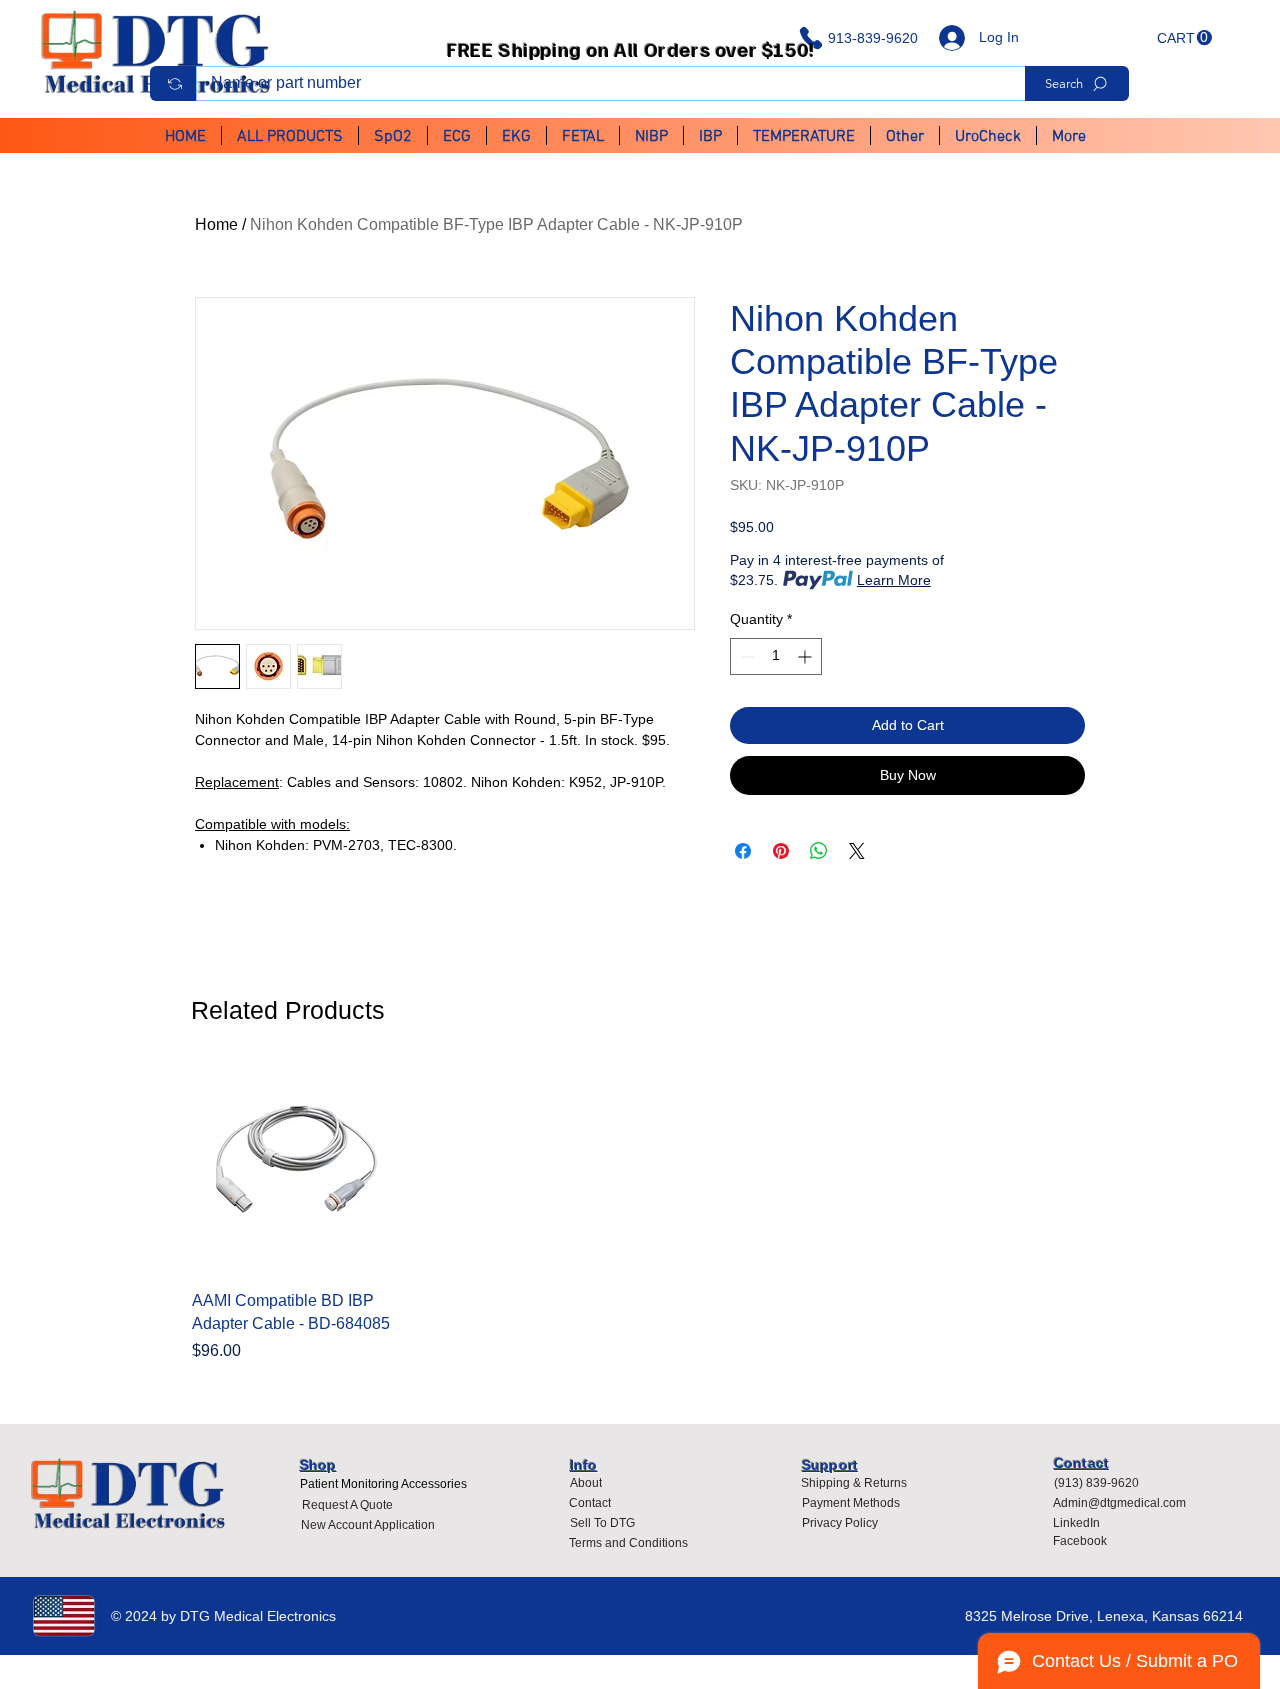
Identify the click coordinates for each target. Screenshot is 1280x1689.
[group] (640, 1214)
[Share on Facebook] (743, 851)
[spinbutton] (776, 656)
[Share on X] (857, 851)
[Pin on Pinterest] (781, 851)
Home (216, 224)
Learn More (894, 580)
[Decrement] (745, 656)
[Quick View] (296, 1169)
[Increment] (806, 656)
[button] (1184, 38)
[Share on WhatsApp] (819, 851)
